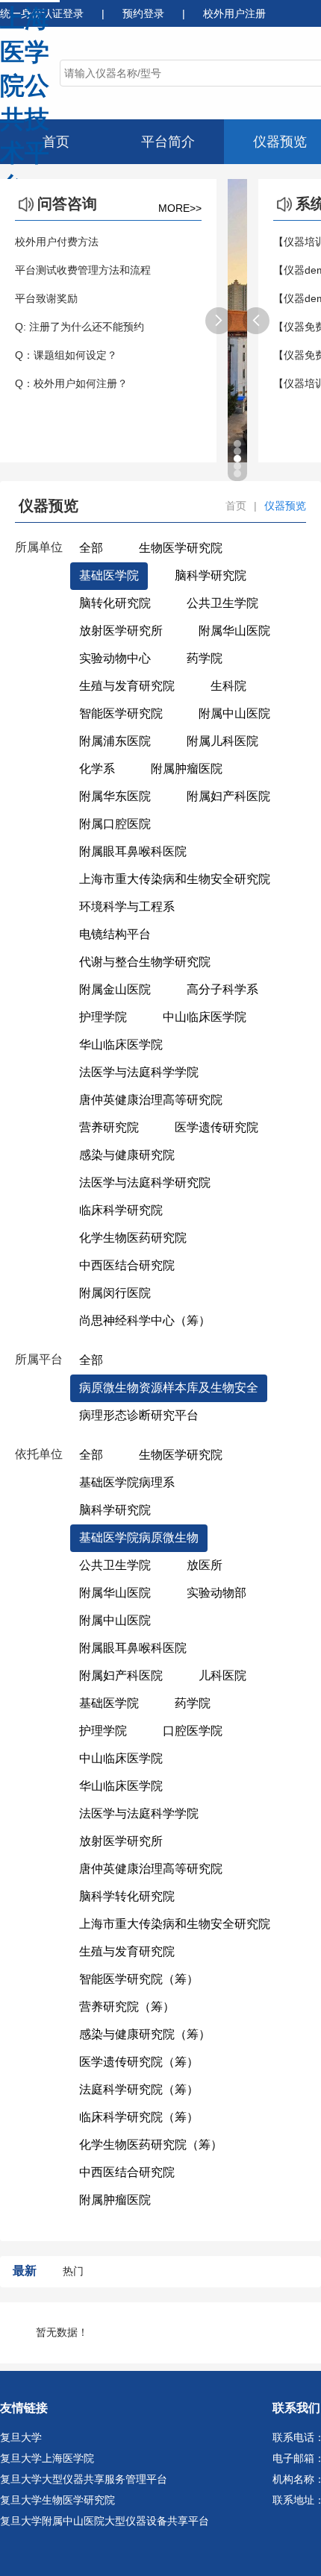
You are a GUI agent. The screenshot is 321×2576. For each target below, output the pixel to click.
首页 (56, 142)
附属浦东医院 (115, 741)
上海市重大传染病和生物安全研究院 (175, 879)
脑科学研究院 (211, 575)
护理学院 (103, 1017)
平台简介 (168, 142)
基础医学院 (109, 575)
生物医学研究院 (181, 548)
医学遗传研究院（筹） (139, 2062)
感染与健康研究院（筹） (145, 2034)
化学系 (97, 769)
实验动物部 (216, 1593)
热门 (73, 2271)
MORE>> (180, 208)
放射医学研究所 (121, 631)
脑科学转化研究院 (127, 1896)
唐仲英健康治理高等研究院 (151, 1100)
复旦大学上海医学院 (47, 2458)
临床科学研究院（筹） (139, 2117)
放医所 (205, 1565)
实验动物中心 (115, 658)
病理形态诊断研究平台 (139, 1415)
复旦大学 (21, 2437)
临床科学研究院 (121, 1210)
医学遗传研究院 (216, 1127)
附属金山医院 (115, 989)
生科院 (228, 686)
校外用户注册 (234, 13)
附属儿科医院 (222, 741)
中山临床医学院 (205, 1017)
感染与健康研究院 (127, 1155)
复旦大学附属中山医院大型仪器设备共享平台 (105, 2521)
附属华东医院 (115, 796)
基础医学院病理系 (127, 1482)
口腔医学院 (193, 1731)
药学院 (205, 658)
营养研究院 (109, 1127)
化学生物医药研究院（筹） (151, 2145)
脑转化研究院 (115, 603)
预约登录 (145, 13)
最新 (25, 2271)
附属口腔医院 (115, 824)
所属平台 (39, 1359)
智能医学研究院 (121, 713)
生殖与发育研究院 (127, 686)
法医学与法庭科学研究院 (145, 1182)
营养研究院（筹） (127, 2007)
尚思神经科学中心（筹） (145, 1320)
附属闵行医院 (115, 1293)
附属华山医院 (234, 631)
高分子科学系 (222, 989)
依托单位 (39, 1454)
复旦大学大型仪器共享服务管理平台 (84, 2479)
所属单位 (39, 547)
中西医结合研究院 (127, 1265)
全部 (91, 548)
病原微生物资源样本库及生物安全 (169, 1388)
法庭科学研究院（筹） (139, 2089)
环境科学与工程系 (127, 907)
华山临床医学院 (121, 1044)
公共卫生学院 (222, 603)
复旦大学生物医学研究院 (57, 2500)
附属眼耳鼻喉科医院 (133, 851)
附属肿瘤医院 (187, 769)
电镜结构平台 (115, 934)
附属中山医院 (234, 713)
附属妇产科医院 (228, 796)
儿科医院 (222, 1675)
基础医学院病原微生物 (139, 1537)
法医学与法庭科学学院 (139, 1072)
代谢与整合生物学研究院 (145, 962)
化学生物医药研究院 (133, 1238)
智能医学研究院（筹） (139, 1979)
